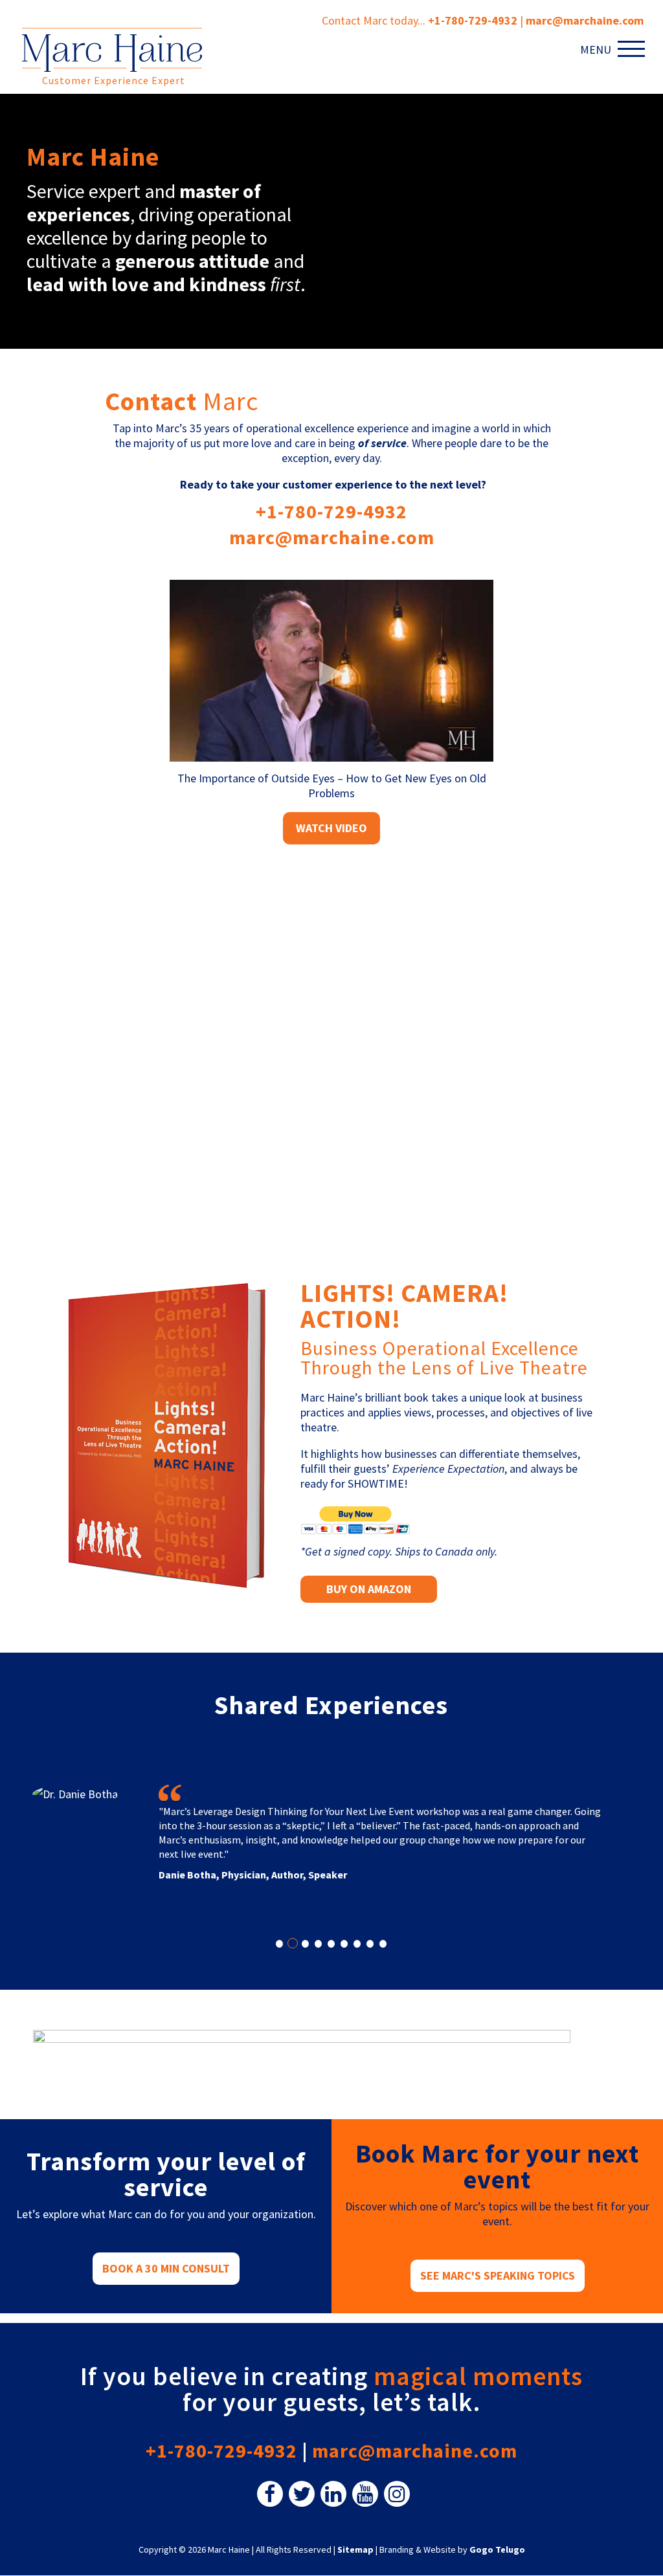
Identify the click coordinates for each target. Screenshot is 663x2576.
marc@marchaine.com (332, 537)
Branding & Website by (452, 2549)
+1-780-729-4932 (473, 20)
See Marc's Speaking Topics (498, 2275)
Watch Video (331, 828)
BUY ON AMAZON (369, 1589)
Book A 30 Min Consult (166, 2268)
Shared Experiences (331, 1705)
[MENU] (634, 49)
